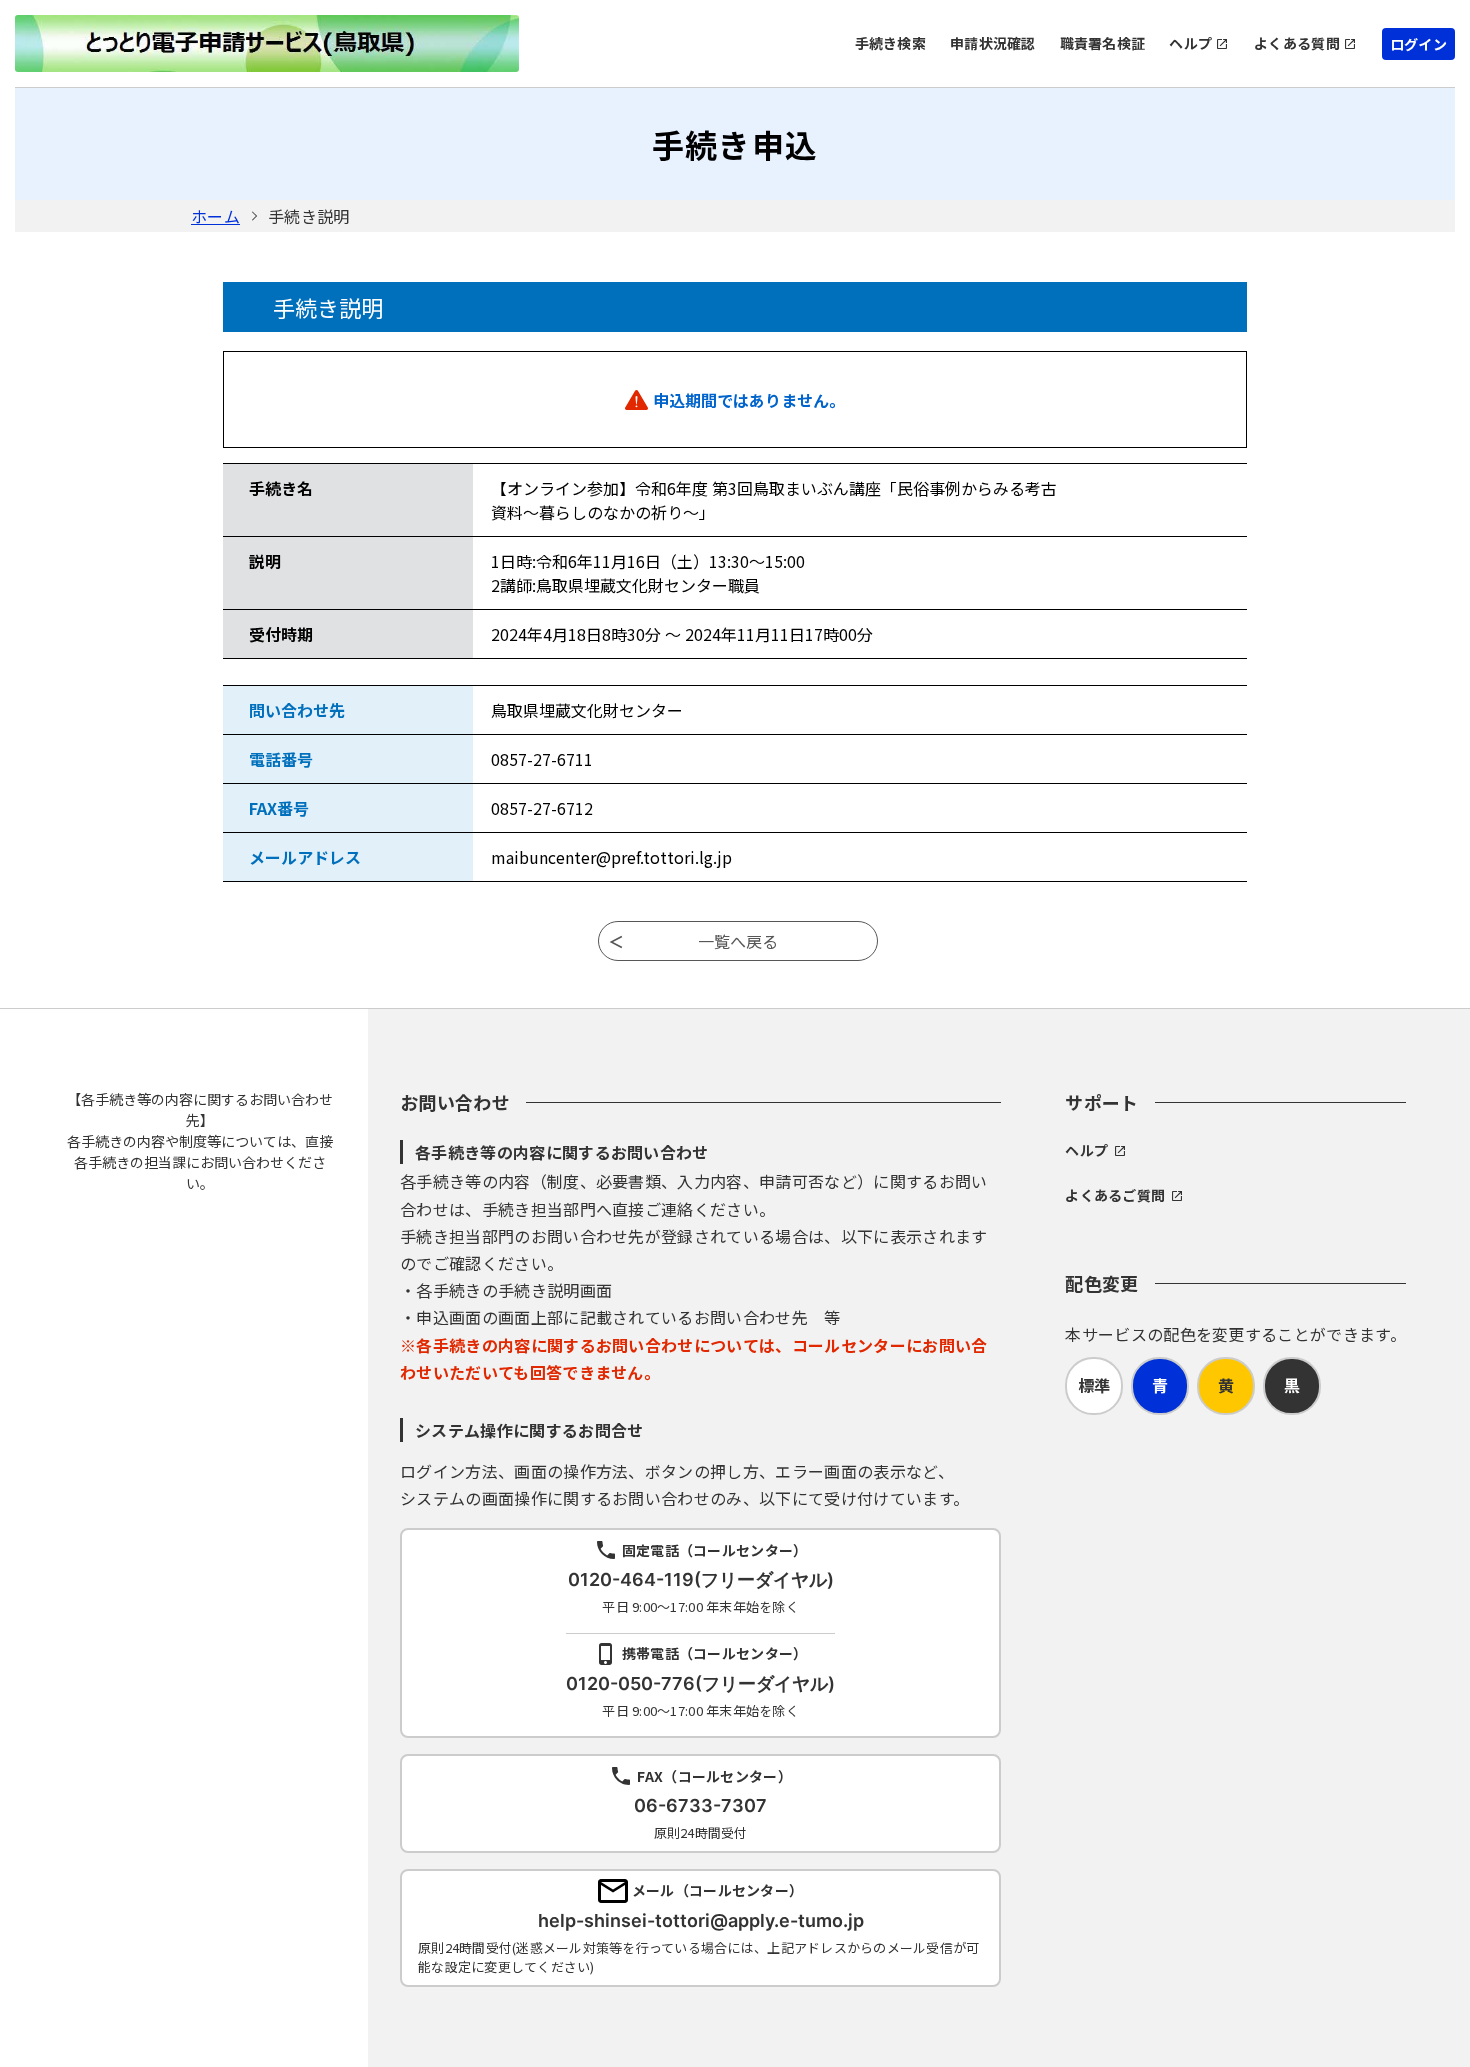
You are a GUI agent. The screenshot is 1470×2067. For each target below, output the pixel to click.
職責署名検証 (1103, 43)
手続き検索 (890, 43)
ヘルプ (1190, 43)
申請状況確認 (993, 43)
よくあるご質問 (1115, 1195)
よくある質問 (1297, 43)
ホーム (215, 216)
